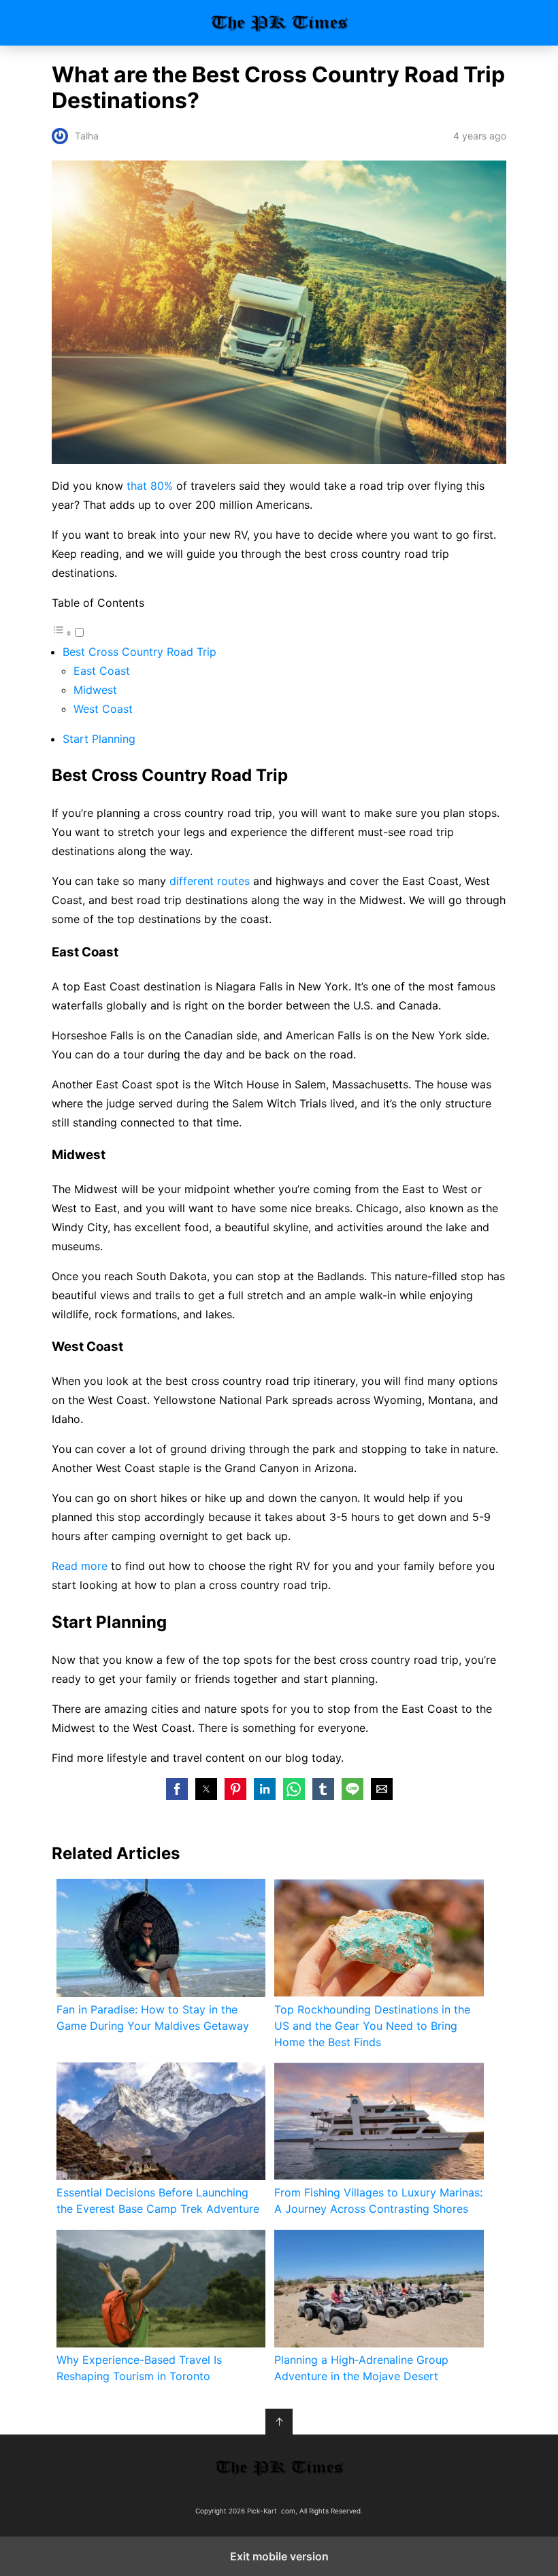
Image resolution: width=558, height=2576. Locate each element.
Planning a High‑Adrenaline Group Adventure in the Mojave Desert (361, 2368)
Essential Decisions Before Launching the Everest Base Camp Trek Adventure (158, 2201)
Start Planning (99, 739)
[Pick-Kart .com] (279, 2468)
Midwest (95, 690)
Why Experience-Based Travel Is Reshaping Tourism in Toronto (139, 2368)
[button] (177, 1789)
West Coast (103, 709)
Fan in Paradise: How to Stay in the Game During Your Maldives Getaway (153, 2018)
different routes (210, 881)
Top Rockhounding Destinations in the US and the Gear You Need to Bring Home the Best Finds (372, 2026)
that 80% (150, 486)
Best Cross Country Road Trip (139, 652)
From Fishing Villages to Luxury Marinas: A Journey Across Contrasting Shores (378, 2201)
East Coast (102, 671)
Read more (80, 1566)
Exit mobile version (279, 2556)
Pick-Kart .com (279, 23)
